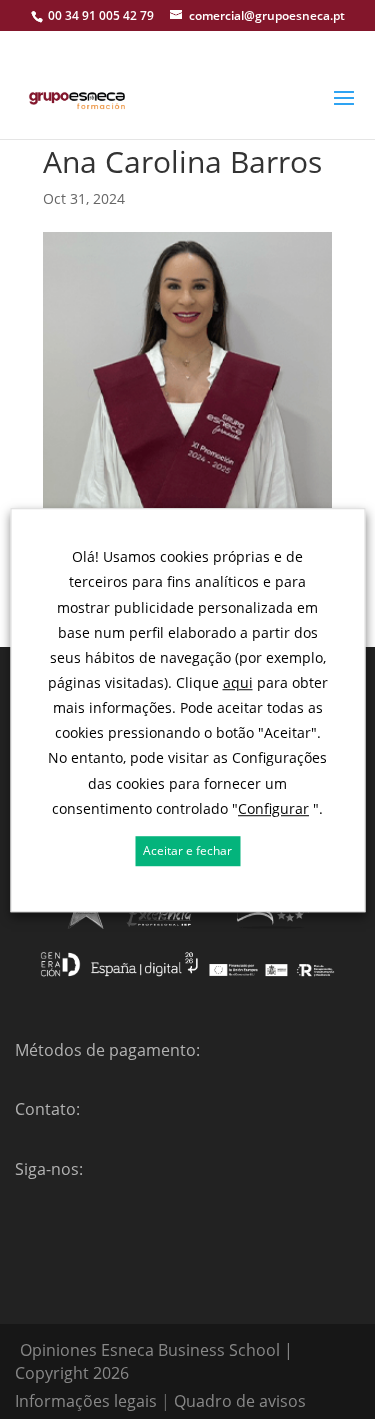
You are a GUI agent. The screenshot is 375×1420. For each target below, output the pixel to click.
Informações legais (86, 1401)
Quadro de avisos (240, 1401)
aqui (238, 682)
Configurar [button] (273, 808)
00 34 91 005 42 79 (101, 15)
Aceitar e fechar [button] (187, 850)
